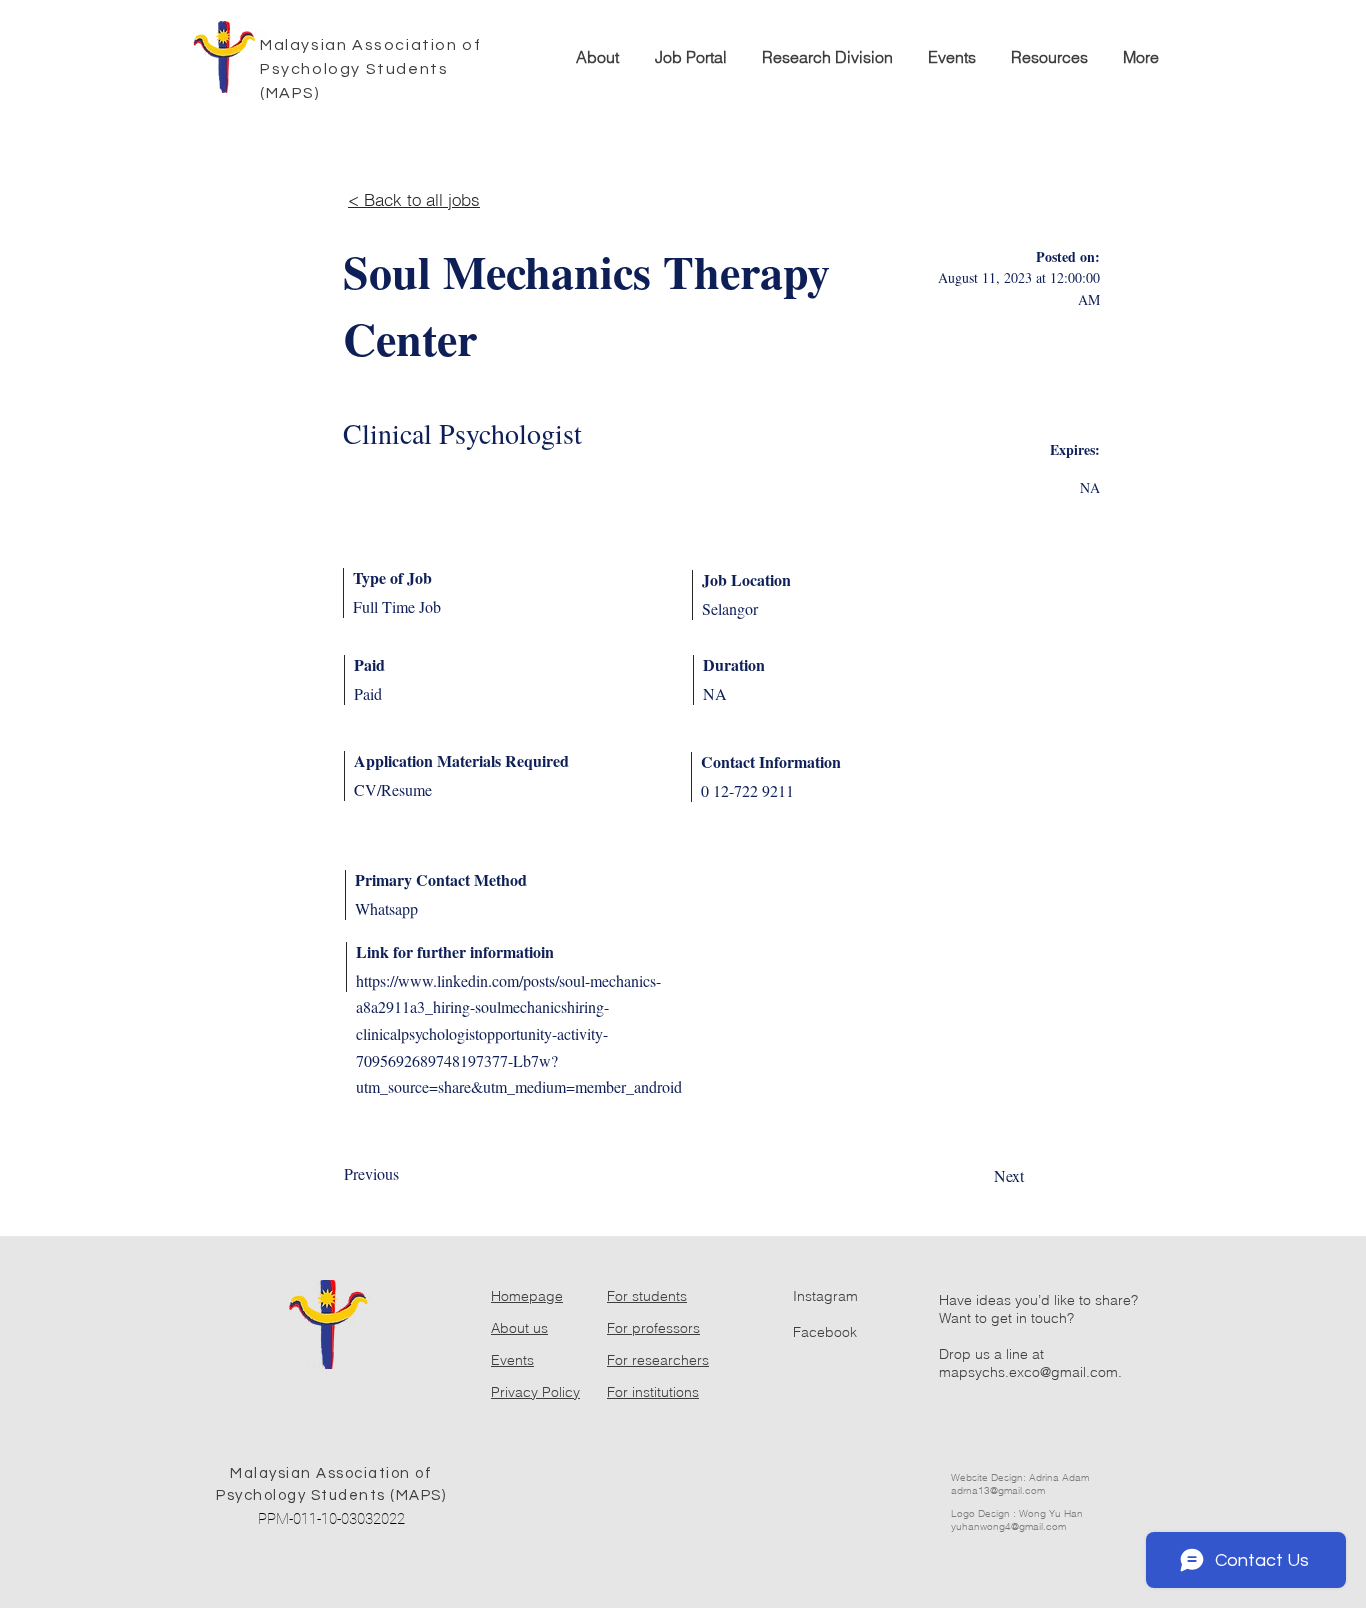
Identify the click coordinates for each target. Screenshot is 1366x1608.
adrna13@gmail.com (998, 1490)
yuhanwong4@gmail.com (1008, 1526)
